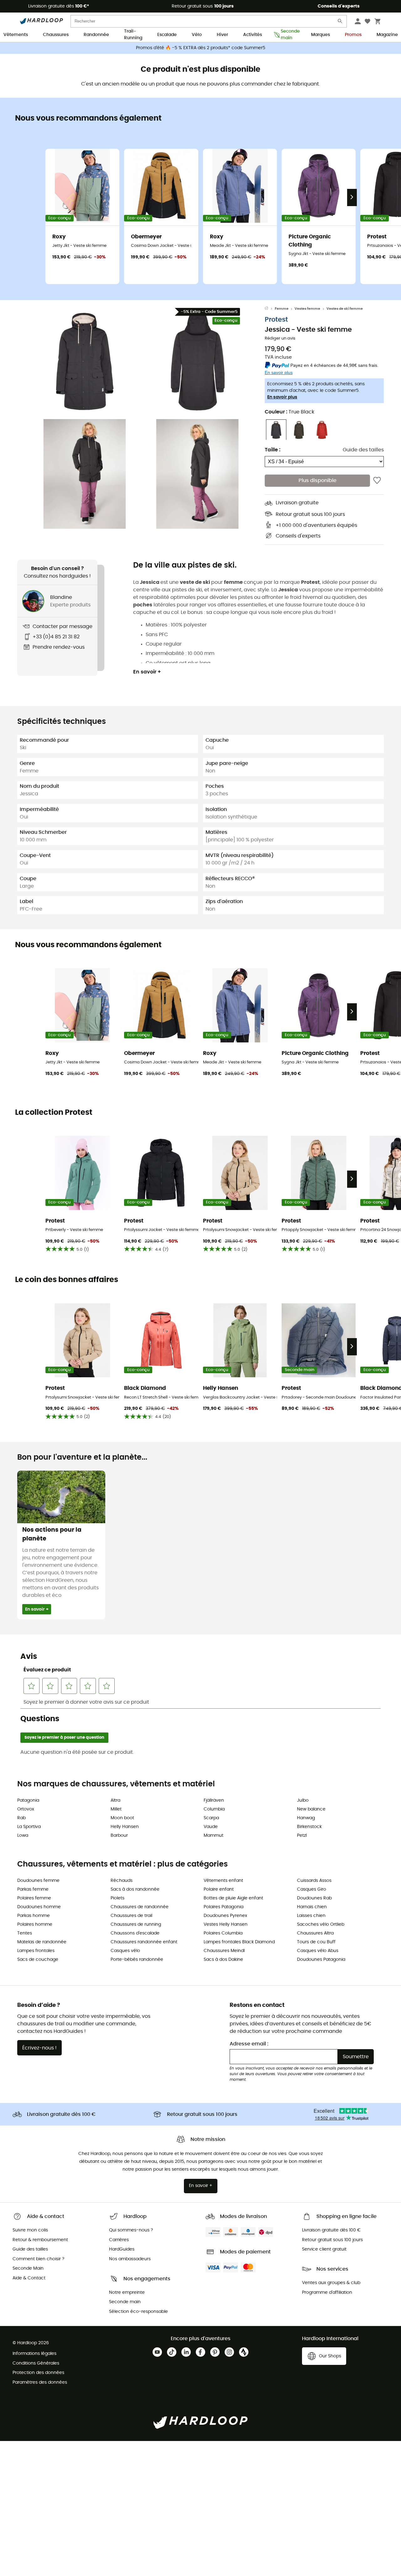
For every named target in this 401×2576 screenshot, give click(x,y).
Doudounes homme (39, 1907)
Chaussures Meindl (224, 1951)
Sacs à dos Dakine (223, 1960)
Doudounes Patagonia (321, 1960)
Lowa (23, 1836)
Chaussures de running (136, 1924)
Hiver (222, 35)
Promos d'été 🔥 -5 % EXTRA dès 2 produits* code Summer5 (201, 48)
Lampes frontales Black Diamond (239, 1942)
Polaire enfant (219, 1889)
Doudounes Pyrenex (225, 1916)
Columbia (214, 1809)
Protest (276, 320)
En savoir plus (282, 397)
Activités (253, 35)
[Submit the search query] (340, 22)
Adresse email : (249, 2044)
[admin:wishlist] (377, 481)
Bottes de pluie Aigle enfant (233, 1898)
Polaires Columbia (223, 1933)
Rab (21, 1818)
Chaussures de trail (131, 1916)
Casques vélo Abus (318, 1951)
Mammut (214, 1836)
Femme (282, 309)
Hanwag (306, 1818)
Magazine (387, 35)
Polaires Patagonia (224, 1907)
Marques (320, 35)
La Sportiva (29, 1827)
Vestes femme (307, 309)
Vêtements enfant (223, 1881)
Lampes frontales (36, 1951)
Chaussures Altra (315, 1933)
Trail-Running (133, 35)
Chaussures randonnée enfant (144, 1942)
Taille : (273, 450)
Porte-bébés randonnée (137, 1960)
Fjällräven (214, 1800)
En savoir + (147, 672)
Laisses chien (311, 1916)
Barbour (119, 1836)
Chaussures (56, 35)
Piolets (117, 1898)
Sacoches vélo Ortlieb (321, 1924)
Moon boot (122, 1818)
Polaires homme (35, 1924)
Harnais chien (312, 1907)
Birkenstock (309, 1827)
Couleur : (289, 412)
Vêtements (16, 35)
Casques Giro (312, 1889)
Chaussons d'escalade (135, 1933)
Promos (353, 35)
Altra (115, 1800)
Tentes (25, 1933)
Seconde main (288, 35)
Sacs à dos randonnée (135, 1889)
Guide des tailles (363, 450)
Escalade (167, 35)
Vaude (211, 1827)
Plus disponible (318, 481)
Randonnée (96, 35)
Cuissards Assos (314, 1881)
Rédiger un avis (280, 339)
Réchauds (122, 1881)
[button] (85, 361)
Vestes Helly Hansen (226, 1924)
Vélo (197, 35)
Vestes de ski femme (345, 309)
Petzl (302, 1836)
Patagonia (28, 1800)
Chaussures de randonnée (140, 1907)
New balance (311, 1809)
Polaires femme (34, 1898)
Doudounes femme (38, 1881)
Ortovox (26, 1809)
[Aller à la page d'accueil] (270, 309)
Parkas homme (34, 1916)
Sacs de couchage (38, 1960)
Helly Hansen (125, 1827)
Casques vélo (125, 1951)
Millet (116, 1809)
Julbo (303, 1800)
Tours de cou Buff (316, 1942)
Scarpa (211, 1818)
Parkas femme (33, 1889)
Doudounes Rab (314, 1898)
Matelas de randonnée (42, 1942)
